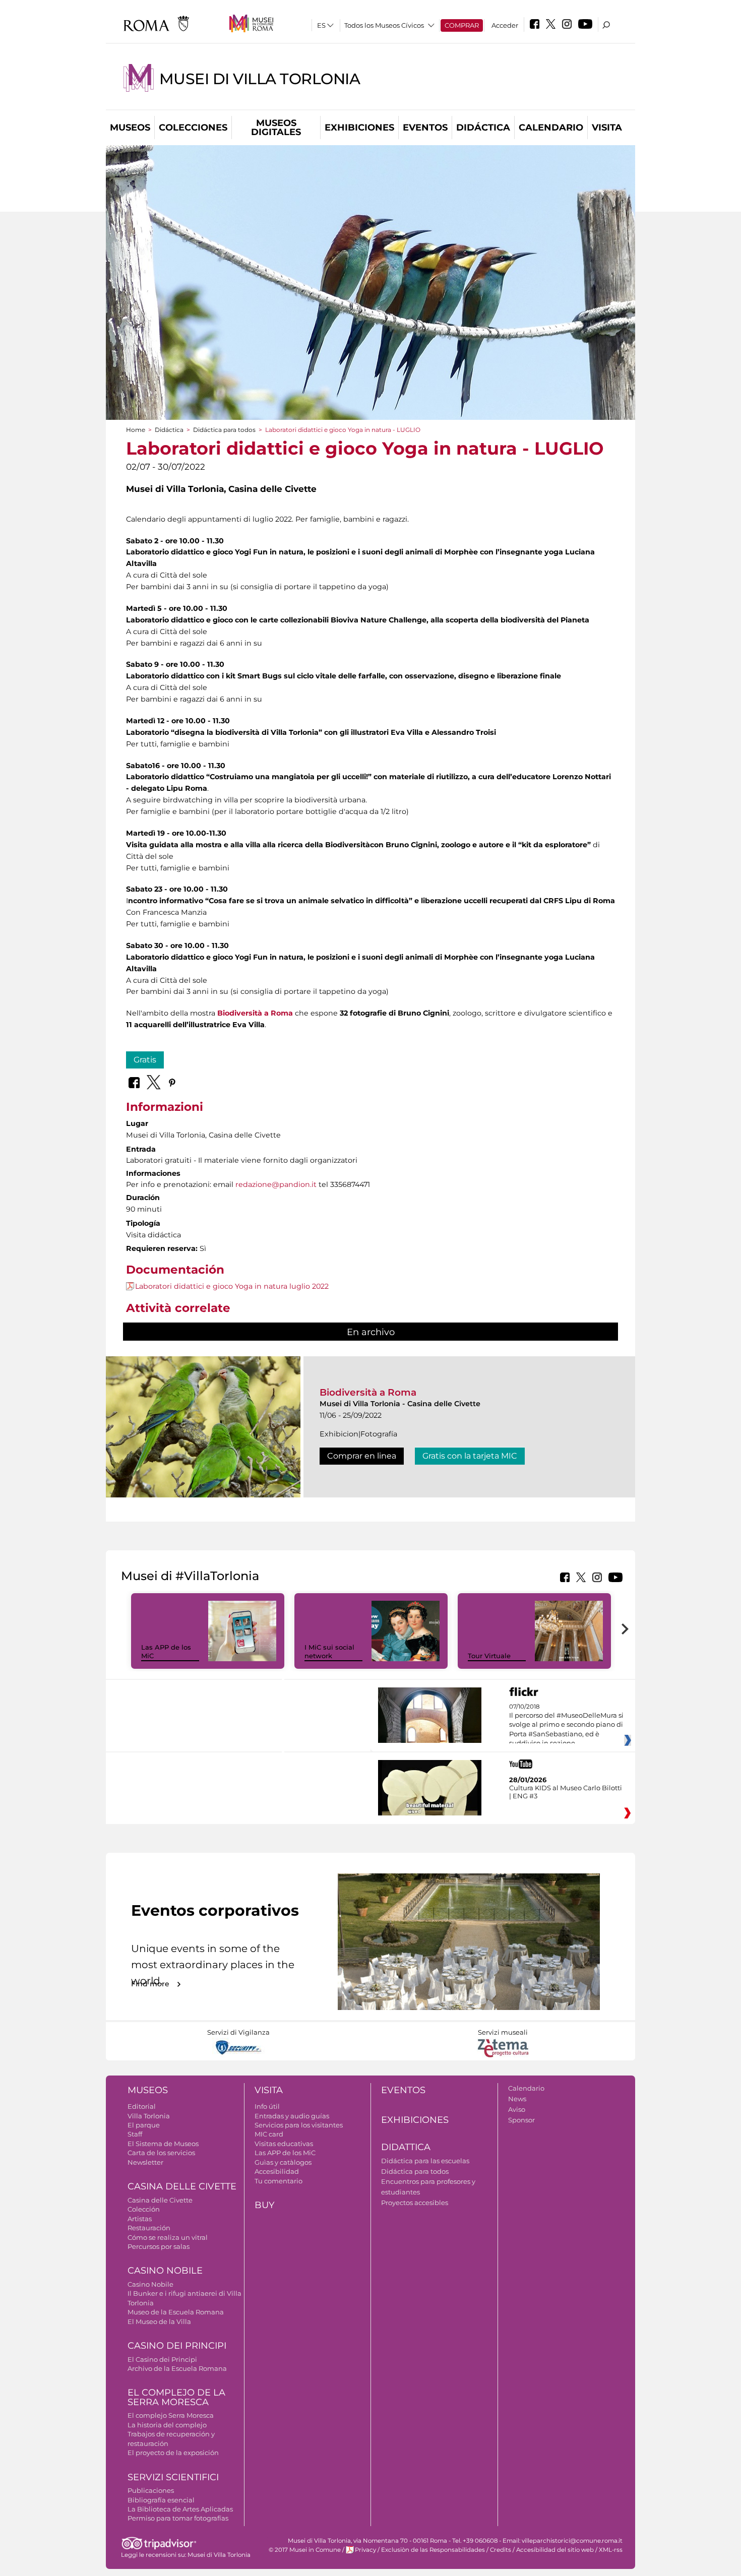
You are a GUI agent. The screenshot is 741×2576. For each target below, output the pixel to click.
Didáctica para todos (224, 430)
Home (136, 430)
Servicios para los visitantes (299, 2125)
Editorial (142, 2106)
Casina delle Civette (182, 2186)
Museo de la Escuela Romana (176, 2312)
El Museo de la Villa (159, 2321)
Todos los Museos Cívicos (384, 25)
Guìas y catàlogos (283, 2162)
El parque (144, 2125)
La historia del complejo (167, 2425)
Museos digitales (276, 128)
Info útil (267, 2106)
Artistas (140, 2219)
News (517, 2099)
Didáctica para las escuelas (425, 2161)
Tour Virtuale (489, 1656)
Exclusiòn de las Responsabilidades (433, 2550)
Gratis (145, 1060)
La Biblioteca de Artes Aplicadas (180, 2509)
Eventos (425, 128)
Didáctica (483, 128)
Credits (501, 2550)
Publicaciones (151, 2490)
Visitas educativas (284, 2144)
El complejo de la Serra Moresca (176, 2397)
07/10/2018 (566, 1725)
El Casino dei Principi (162, 2359)
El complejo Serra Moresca (171, 2415)
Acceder (505, 25)
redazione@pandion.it (276, 1184)
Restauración (149, 2228)
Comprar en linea (362, 1456)
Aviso (517, 2109)
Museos (130, 128)
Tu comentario (279, 2181)
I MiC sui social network (329, 1651)
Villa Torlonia (149, 2116)
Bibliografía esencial (161, 2500)
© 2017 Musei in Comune (305, 2550)
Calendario (551, 128)
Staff (135, 2134)
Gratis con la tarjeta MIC (470, 1456)
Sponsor (521, 2120)
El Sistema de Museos (163, 2144)
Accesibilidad (277, 2171)
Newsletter (145, 2162)
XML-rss (611, 2550)
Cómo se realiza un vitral (168, 2237)
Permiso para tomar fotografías (178, 2518)
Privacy (365, 2550)
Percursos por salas (159, 2246)
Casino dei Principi (177, 2346)
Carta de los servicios (161, 2153)
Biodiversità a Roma (368, 1392)
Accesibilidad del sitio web (555, 2550)
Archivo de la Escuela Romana (177, 2368)
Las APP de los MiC (285, 2153)
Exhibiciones (359, 128)
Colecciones (193, 128)
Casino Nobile (165, 2271)
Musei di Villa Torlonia (260, 79)
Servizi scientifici (173, 2477)
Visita (607, 128)
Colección (144, 2209)
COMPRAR (462, 25)
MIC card (269, 2134)
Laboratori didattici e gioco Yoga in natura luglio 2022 (232, 1286)
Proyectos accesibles (415, 2203)
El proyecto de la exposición (173, 2453)
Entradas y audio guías (292, 2116)
